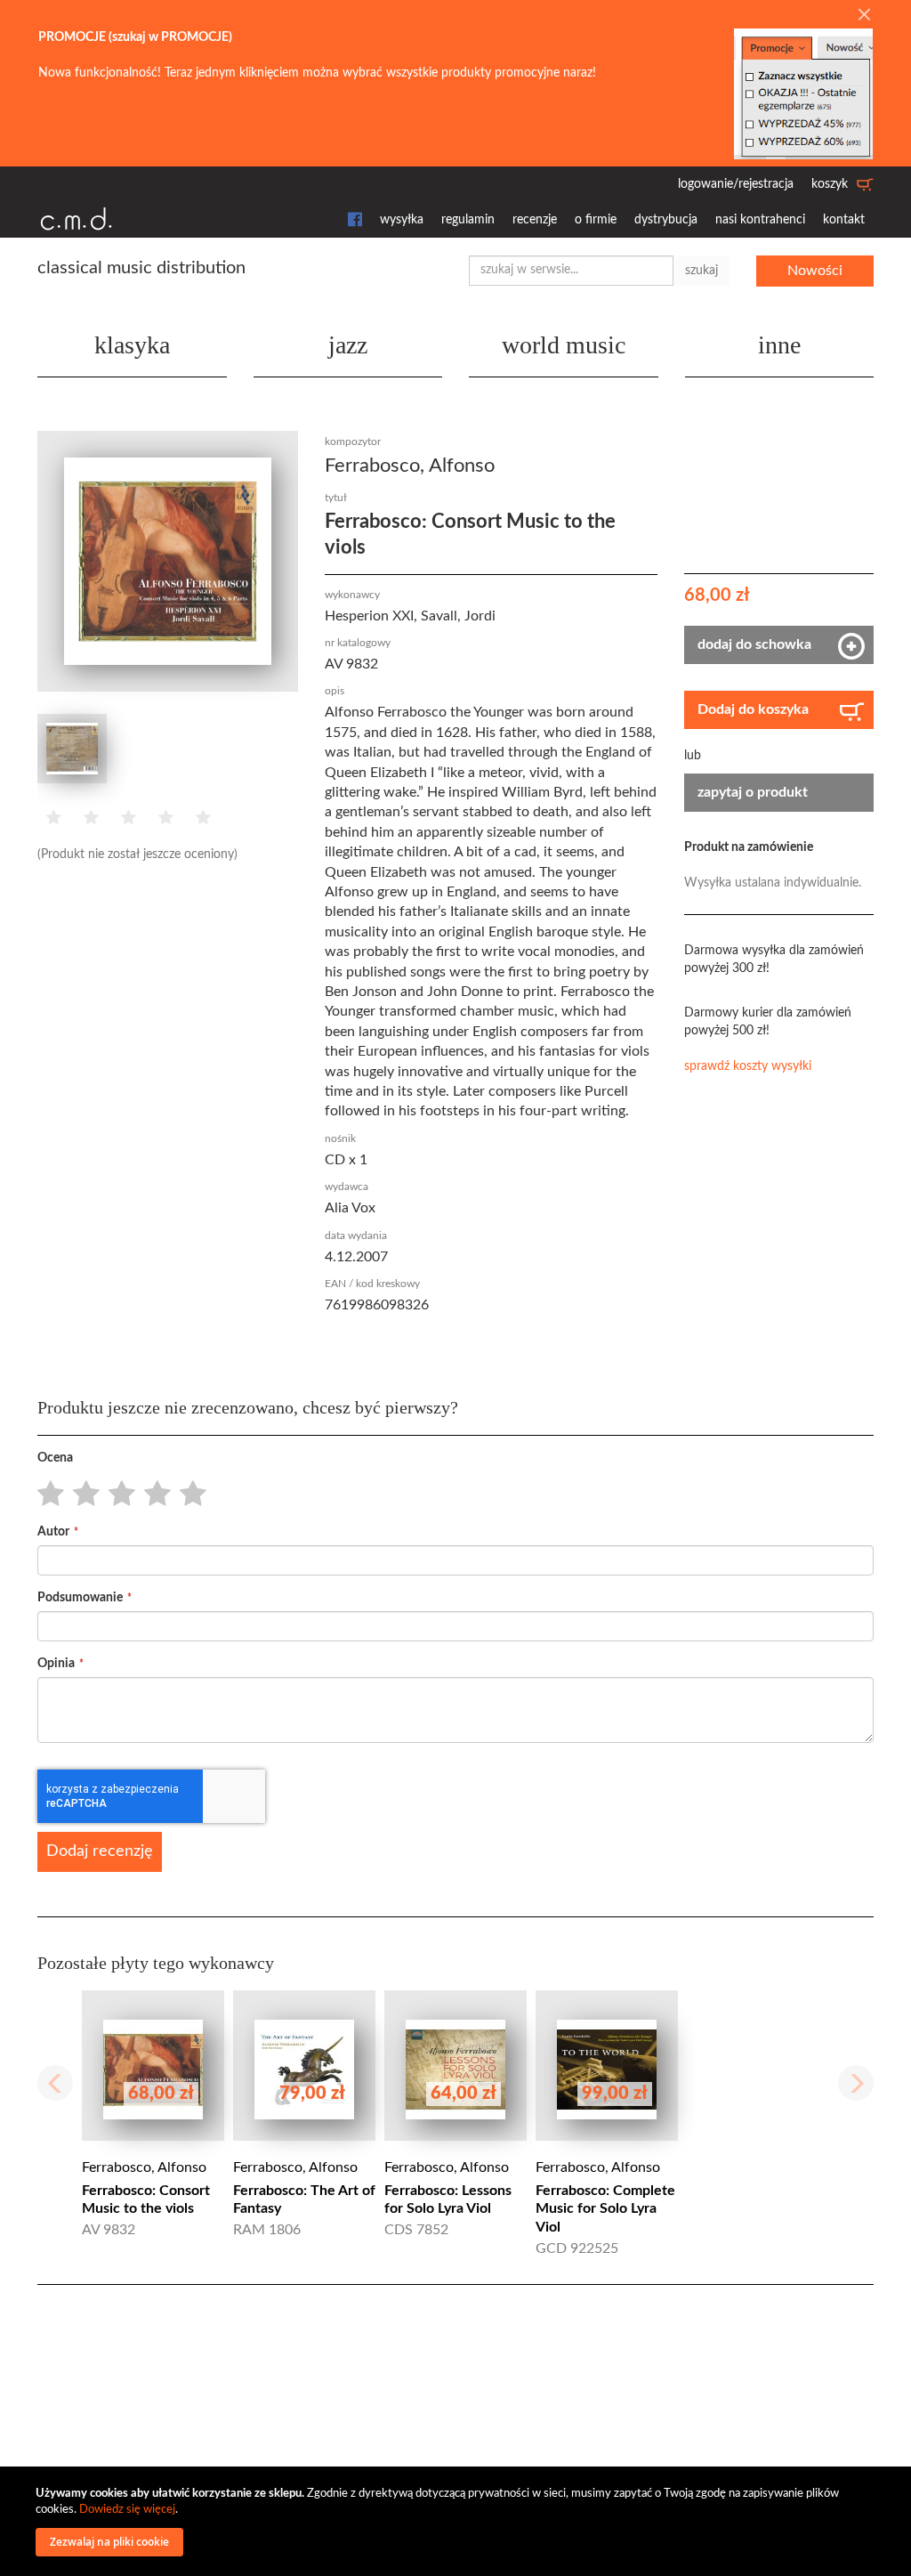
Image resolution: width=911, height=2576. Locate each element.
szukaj (701, 271)
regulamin (468, 220)
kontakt (844, 220)
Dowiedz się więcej (127, 2510)
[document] (458, 2521)
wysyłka (402, 220)
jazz (348, 345)
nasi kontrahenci (760, 220)
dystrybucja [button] (666, 220)
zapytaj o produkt (753, 792)
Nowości (815, 271)
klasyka (132, 345)
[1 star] (46, 1495)
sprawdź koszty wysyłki (748, 1066)
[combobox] (571, 271)
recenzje (535, 220)
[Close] (864, 16)
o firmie (596, 220)
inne (779, 345)
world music (564, 345)
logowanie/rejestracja (736, 184)
